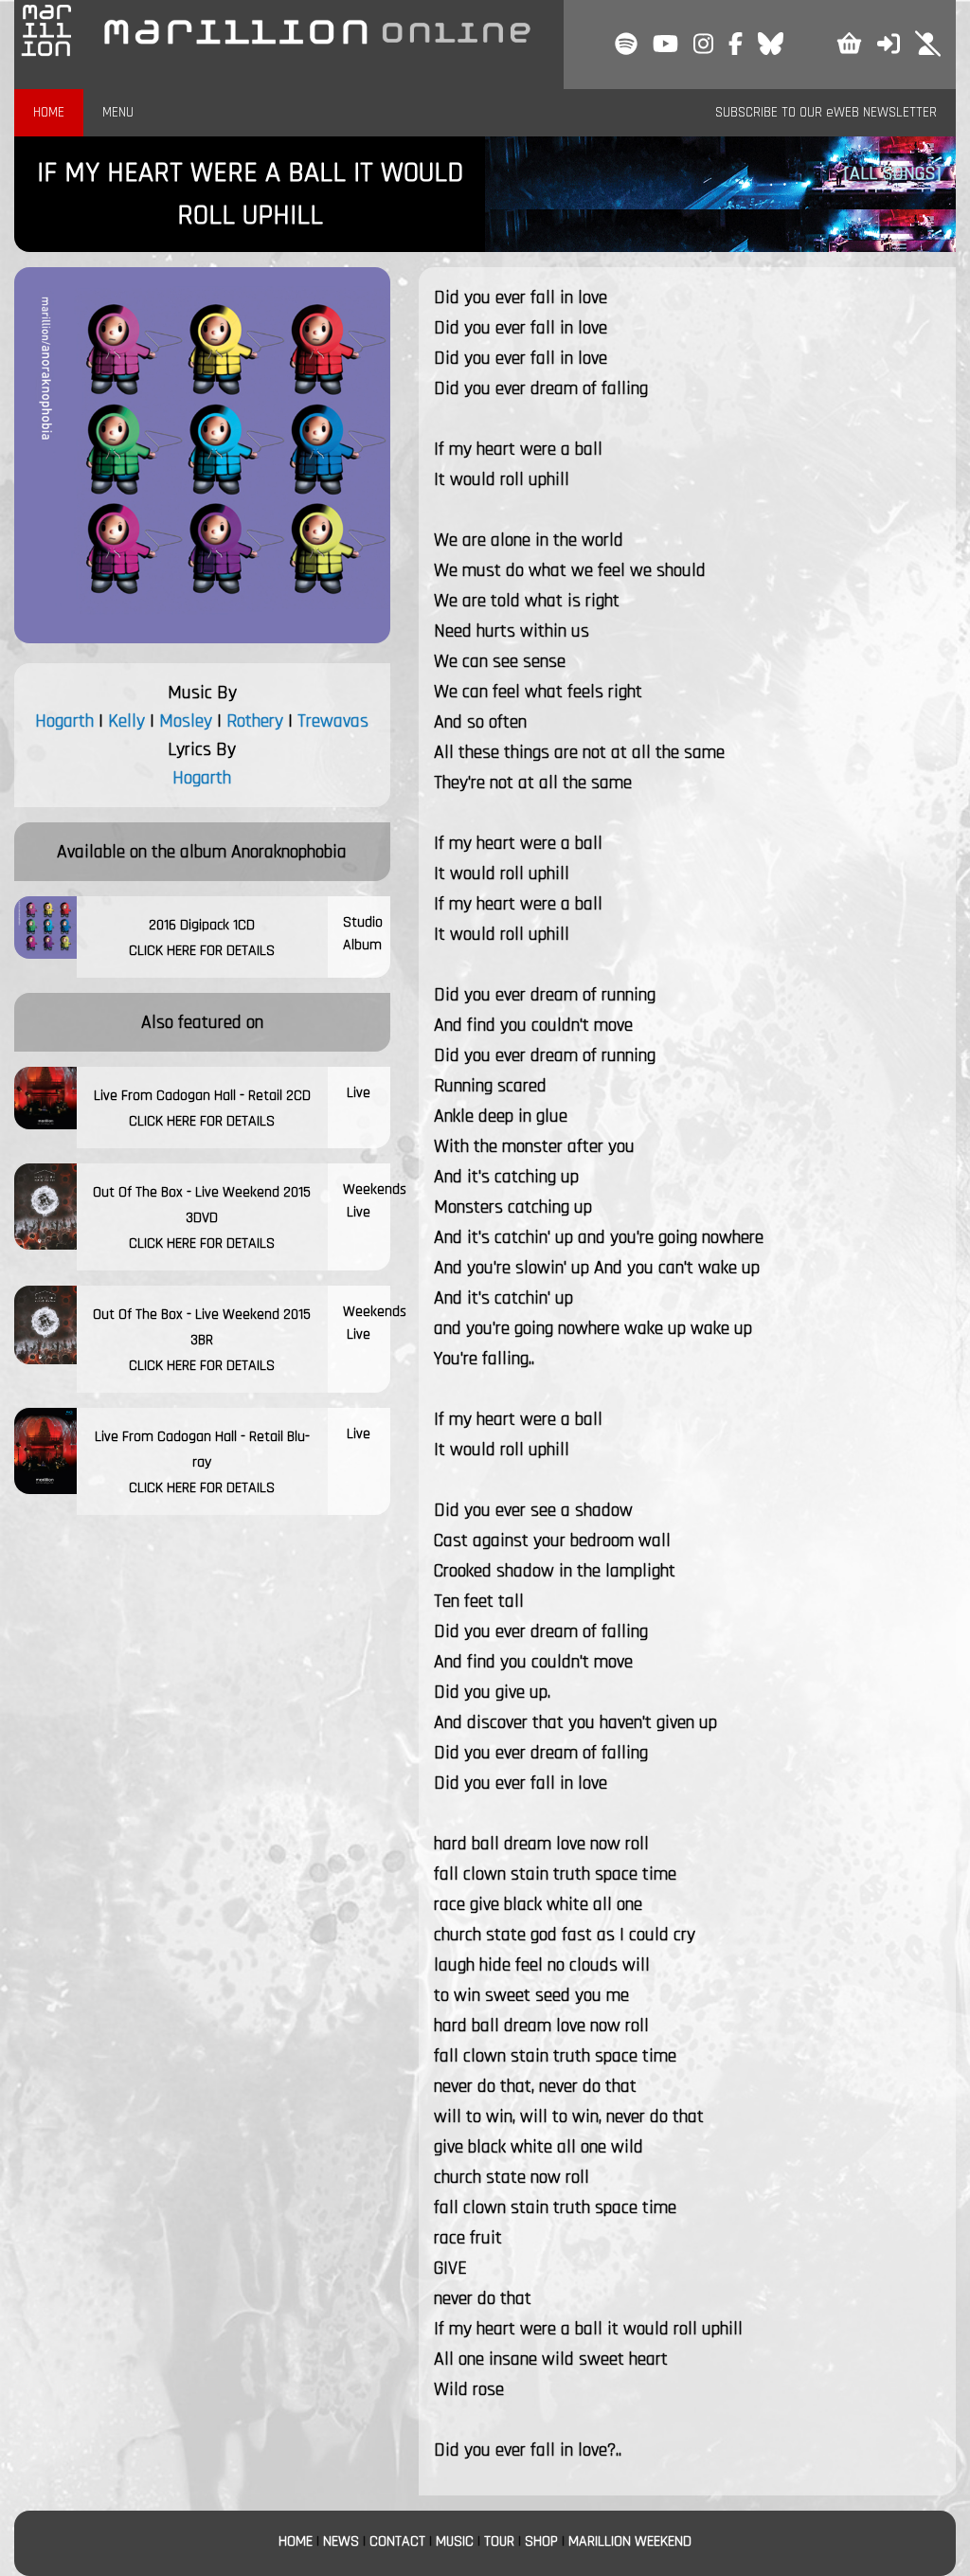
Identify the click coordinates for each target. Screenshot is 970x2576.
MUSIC (455, 2541)
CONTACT (397, 2541)
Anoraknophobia (289, 852)
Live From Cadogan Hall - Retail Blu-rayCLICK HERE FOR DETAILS (202, 1462)
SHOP (541, 2541)
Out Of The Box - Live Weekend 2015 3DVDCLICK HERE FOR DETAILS (202, 1218)
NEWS (341, 2541)
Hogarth (64, 721)
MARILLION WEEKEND (630, 2541)
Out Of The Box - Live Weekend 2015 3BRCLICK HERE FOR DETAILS (202, 1340)
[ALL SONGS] (892, 173)
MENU (118, 112)
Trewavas (333, 721)
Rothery (255, 721)
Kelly (126, 721)
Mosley (186, 721)
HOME (49, 112)
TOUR (499, 2541)
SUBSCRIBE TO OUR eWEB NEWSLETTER (826, 112)
